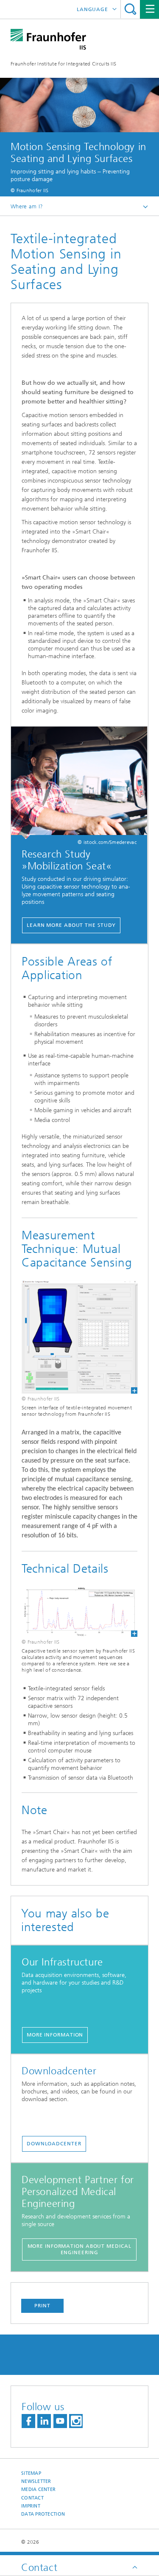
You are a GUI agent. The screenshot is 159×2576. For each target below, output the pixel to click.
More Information (55, 2035)
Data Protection (43, 2514)
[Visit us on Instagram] (76, 2421)
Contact (32, 2498)
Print (42, 2306)
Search (130, 9)
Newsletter (36, 2481)
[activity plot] (79, 1612)
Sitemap (31, 2473)
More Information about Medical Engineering (79, 2249)
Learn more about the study (71, 925)
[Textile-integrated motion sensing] (79, 1337)
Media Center (38, 2489)
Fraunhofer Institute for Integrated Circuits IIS (63, 64)
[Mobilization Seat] (79, 783)
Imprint (31, 2506)
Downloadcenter (54, 2144)
